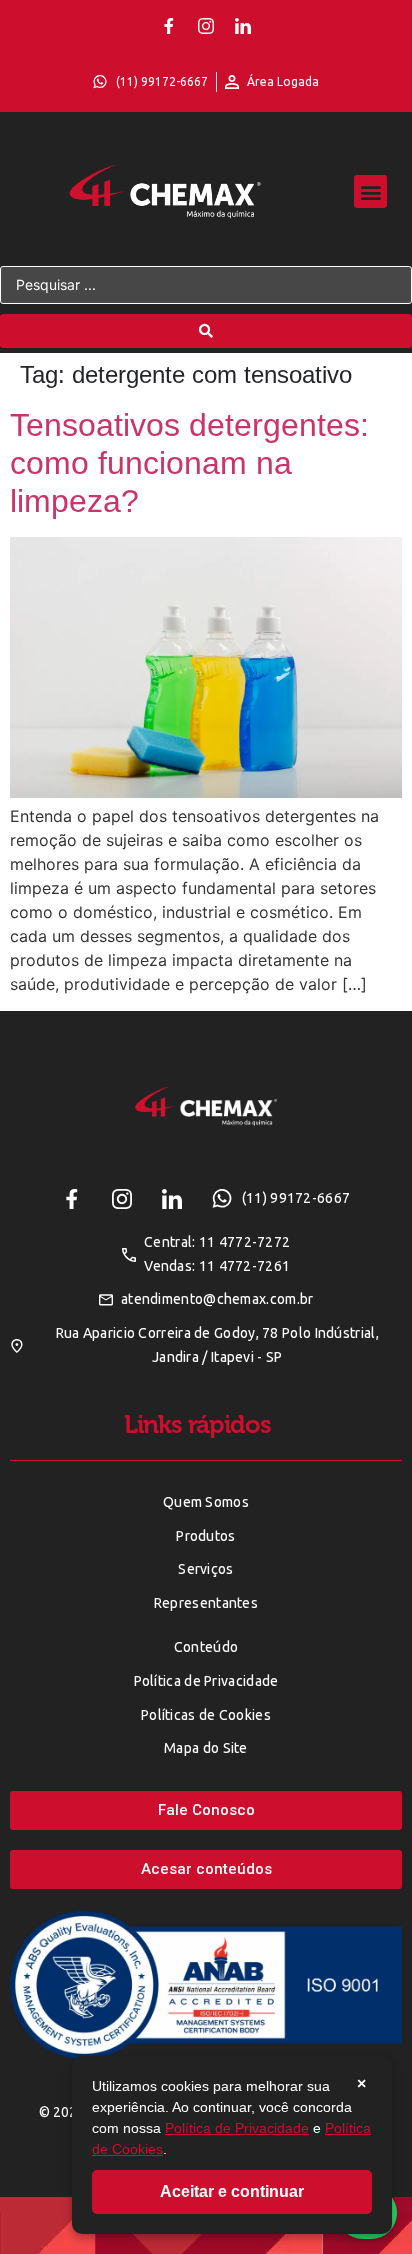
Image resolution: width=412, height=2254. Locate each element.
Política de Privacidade (237, 2128)
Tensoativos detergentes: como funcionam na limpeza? (189, 463)
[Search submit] (206, 331)
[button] (370, 191)
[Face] (169, 26)
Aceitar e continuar (232, 2191)
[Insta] (206, 26)
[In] (243, 26)
